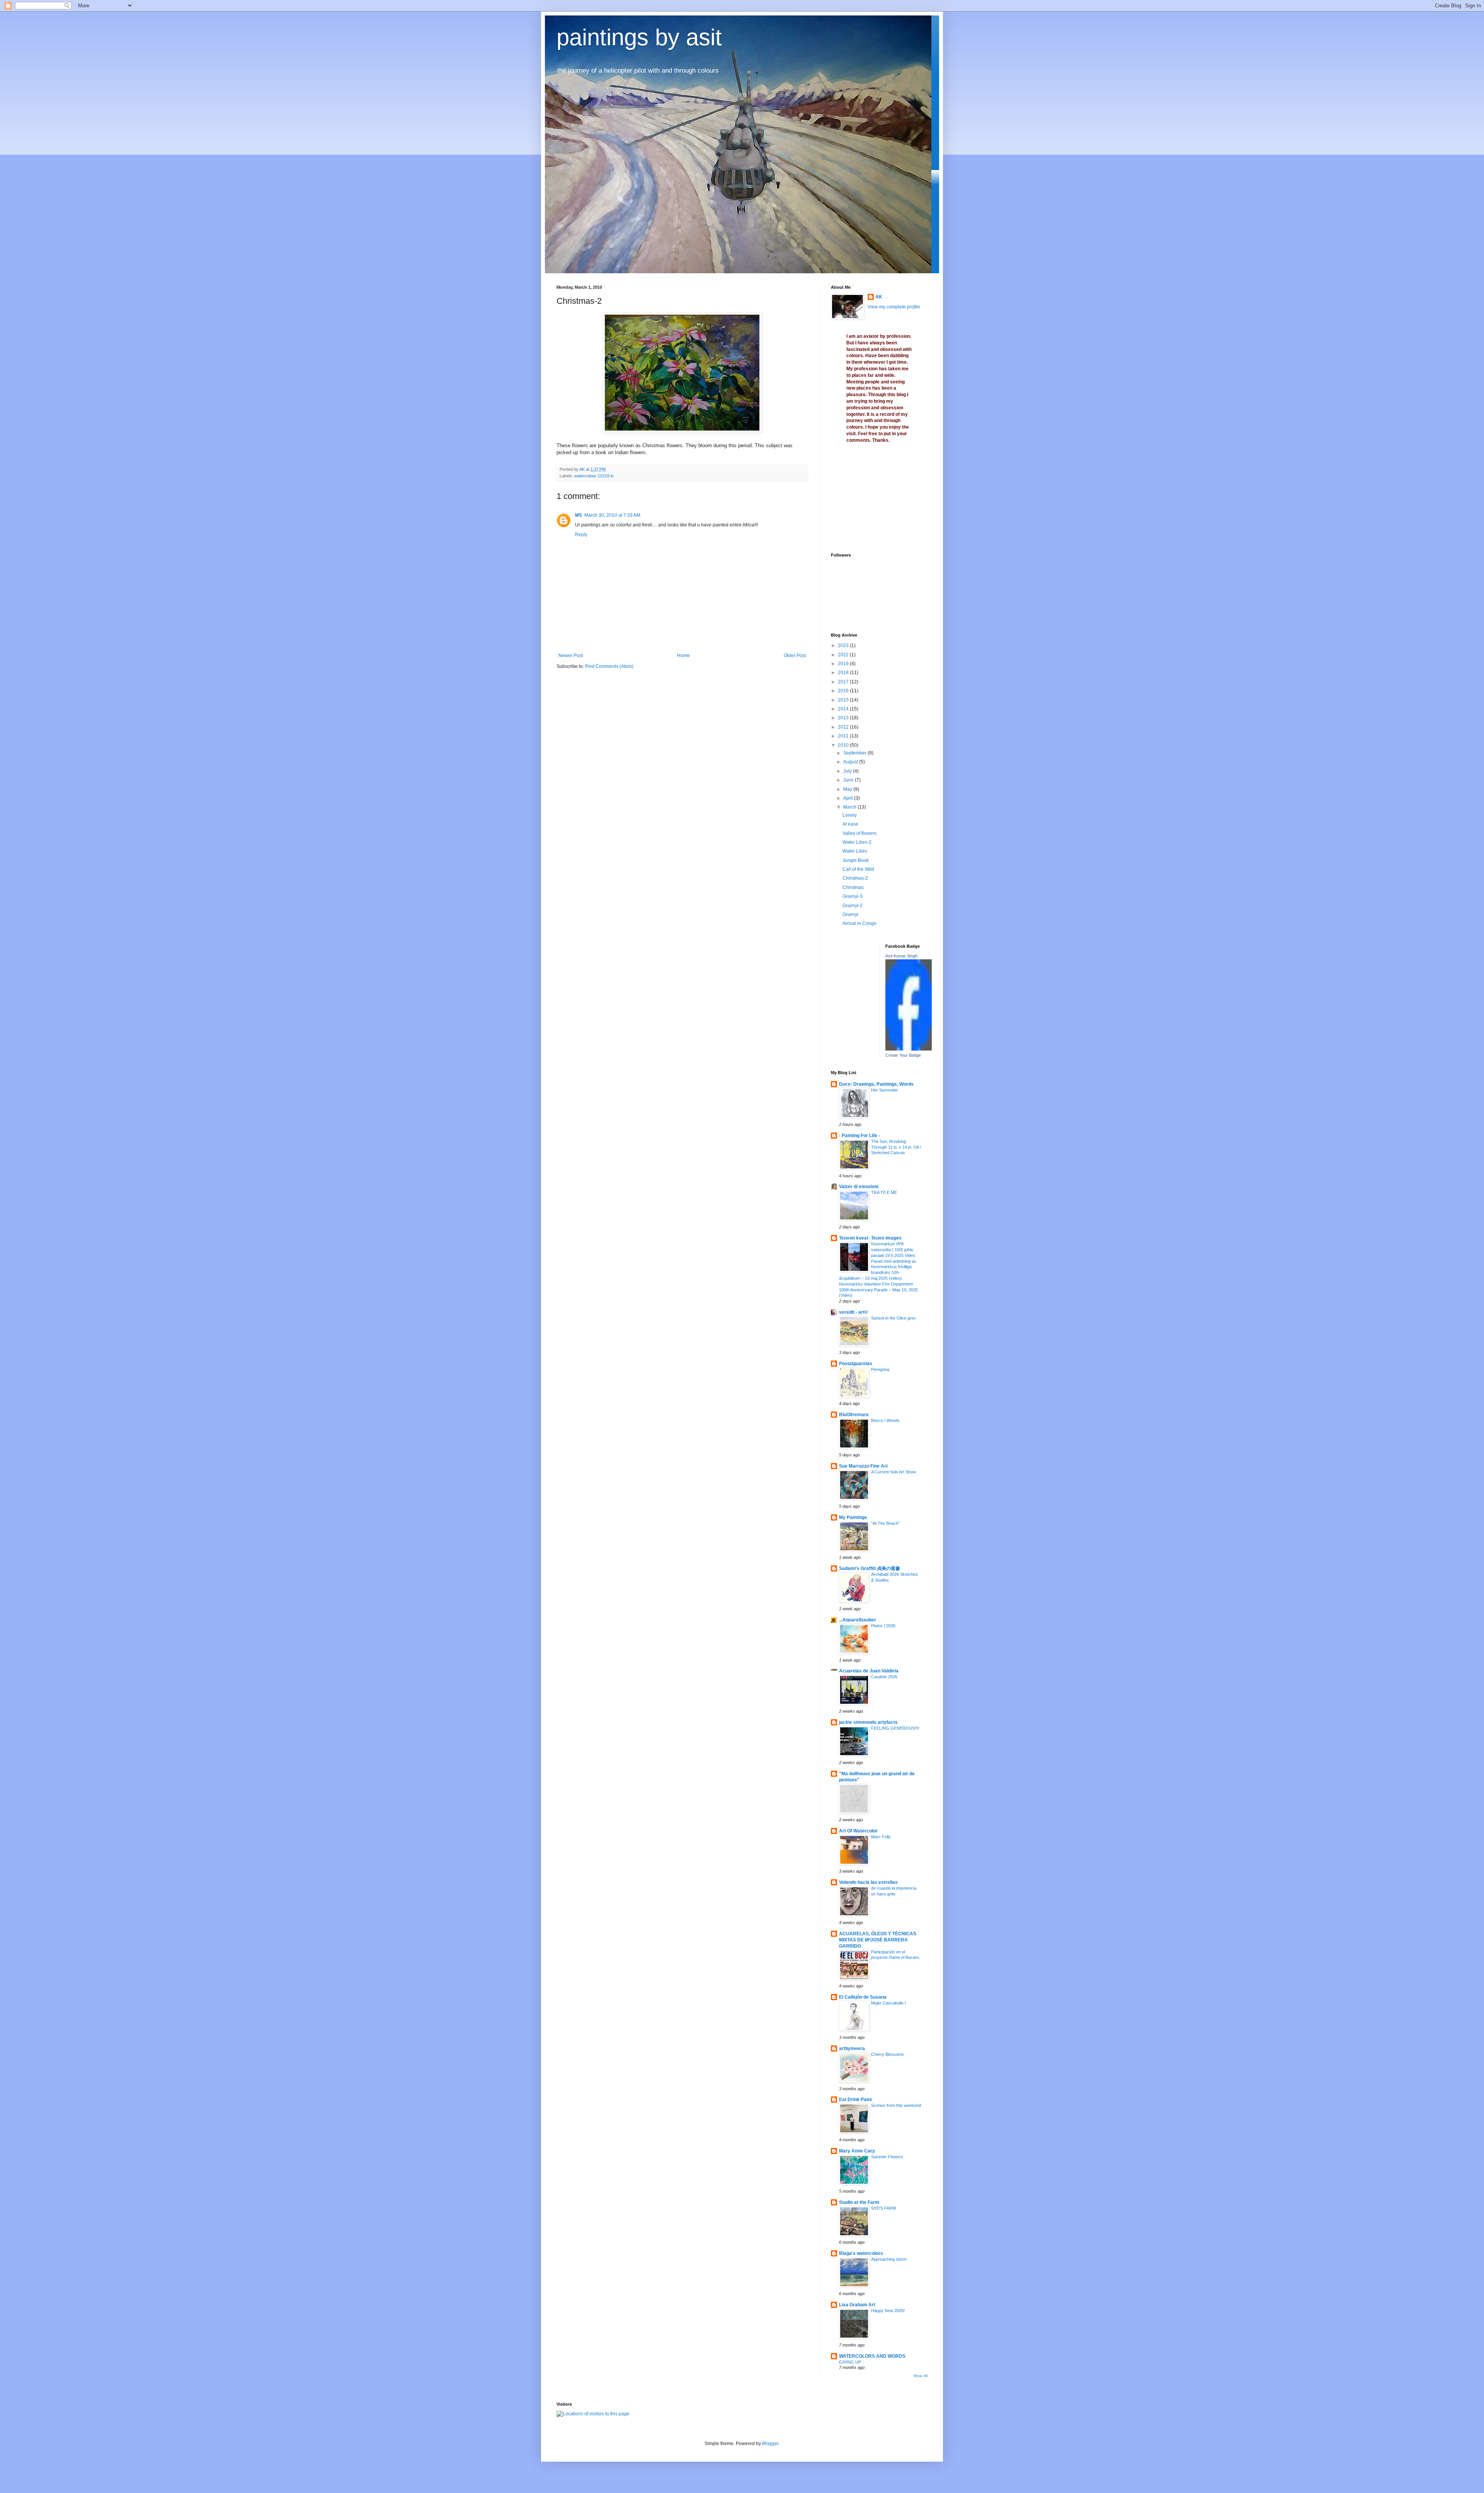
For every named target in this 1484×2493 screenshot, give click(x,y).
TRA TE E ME (884, 1192)
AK (879, 297)
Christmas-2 (855, 878)
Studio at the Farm (859, 2202)
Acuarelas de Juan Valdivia (869, 1671)
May (848, 789)
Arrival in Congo (859, 923)
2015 (844, 700)
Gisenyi (850, 914)
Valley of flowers (859, 833)
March (850, 807)
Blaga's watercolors (861, 2253)
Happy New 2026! (888, 2311)
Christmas (853, 887)
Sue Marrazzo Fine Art (863, 1466)
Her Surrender (885, 1090)
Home (683, 656)
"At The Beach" (885, 1523)
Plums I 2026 (883, 1626)
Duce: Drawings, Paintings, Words (876, 1084)
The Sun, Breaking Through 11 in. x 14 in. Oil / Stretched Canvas (896, 1147)
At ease (850, 824)
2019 (844, 664)
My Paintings (853, 1517)
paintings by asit (639, 37)
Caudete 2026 (884, 1677)
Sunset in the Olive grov (893, 1318)
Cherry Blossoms (888, 2054)
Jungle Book (856, 860)
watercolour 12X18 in (594, 476)
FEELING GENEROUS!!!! (895, 1728)
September (855, 753)
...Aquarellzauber (858, 1620)
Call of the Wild (858, 869)
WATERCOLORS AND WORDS (872, 2356)
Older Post (795, 656)
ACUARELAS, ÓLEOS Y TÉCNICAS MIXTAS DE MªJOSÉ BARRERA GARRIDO (878, 1940)
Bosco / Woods (885, 1420)
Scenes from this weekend (896, 2105)
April (849, 798)
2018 (844, 673)
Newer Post (571, 656)
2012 (844, 727)
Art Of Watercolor (858, 1831)
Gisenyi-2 (853, 906)
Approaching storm (889, 2259)
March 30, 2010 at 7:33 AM (612, 515)
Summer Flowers (887, 2157)
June (849, 780)
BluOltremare (854, 1415)
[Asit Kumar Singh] (909, 1049)
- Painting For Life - (859, 1136)
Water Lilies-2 (857, 842)
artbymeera (852, 2049)
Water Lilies (855, 851)
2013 (844, 718)
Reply (581, 535)
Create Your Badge (903, 1055)
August (851, 762)
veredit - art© (853, 1312)
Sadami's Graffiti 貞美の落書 (870, 1568)
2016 (844, 691)
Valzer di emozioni (859, 1187)
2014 (844, 709)
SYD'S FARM (883, 2208)
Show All (921, 2376)
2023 (844, 645)
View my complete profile (894, 307)
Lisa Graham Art (857, 2305)
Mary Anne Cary (857, 2151)
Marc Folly (881, 1837)
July (848, 771)
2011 (844, 736)
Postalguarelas (856, 1364)
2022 (844, 655)
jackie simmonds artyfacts (868, 1722)
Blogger (770, 2444)
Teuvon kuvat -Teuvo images (870, 1238)
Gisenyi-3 (853, 896)
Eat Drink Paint (855, 2100)
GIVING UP (850, 2362)
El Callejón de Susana (863, 1997)
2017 (844, 682)
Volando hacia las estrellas (868, 1882)
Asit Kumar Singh (901, 956)
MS (579, 515)
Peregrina (880, 1369)
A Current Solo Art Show (893, 1472)
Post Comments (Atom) (609, 666)
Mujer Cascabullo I (888, 2003)
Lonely (850, 815)
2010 (844, 745)
